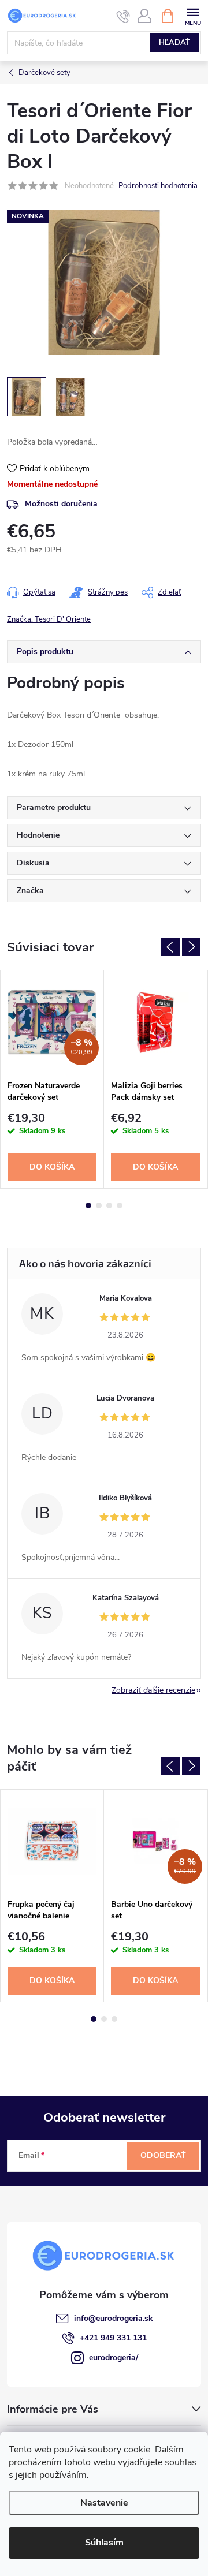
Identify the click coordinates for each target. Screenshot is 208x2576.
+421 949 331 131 (113, 2338)
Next (191, 947)
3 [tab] (109, 1205)
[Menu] (193, 15)
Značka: (49, 619)
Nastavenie (104, 2503)
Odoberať (163, 2155)
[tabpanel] (52, 1079)
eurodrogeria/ (114, 2357)
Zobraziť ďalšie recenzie (153, 1690)
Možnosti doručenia (61, 504)
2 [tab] (99, 1205)
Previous (170, 947)
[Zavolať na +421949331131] (123, 16)
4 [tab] (120, 1205)
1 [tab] (88, 1205)
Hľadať (174, 43)
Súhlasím (104, 2543)
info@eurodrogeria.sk (114, 2318)
